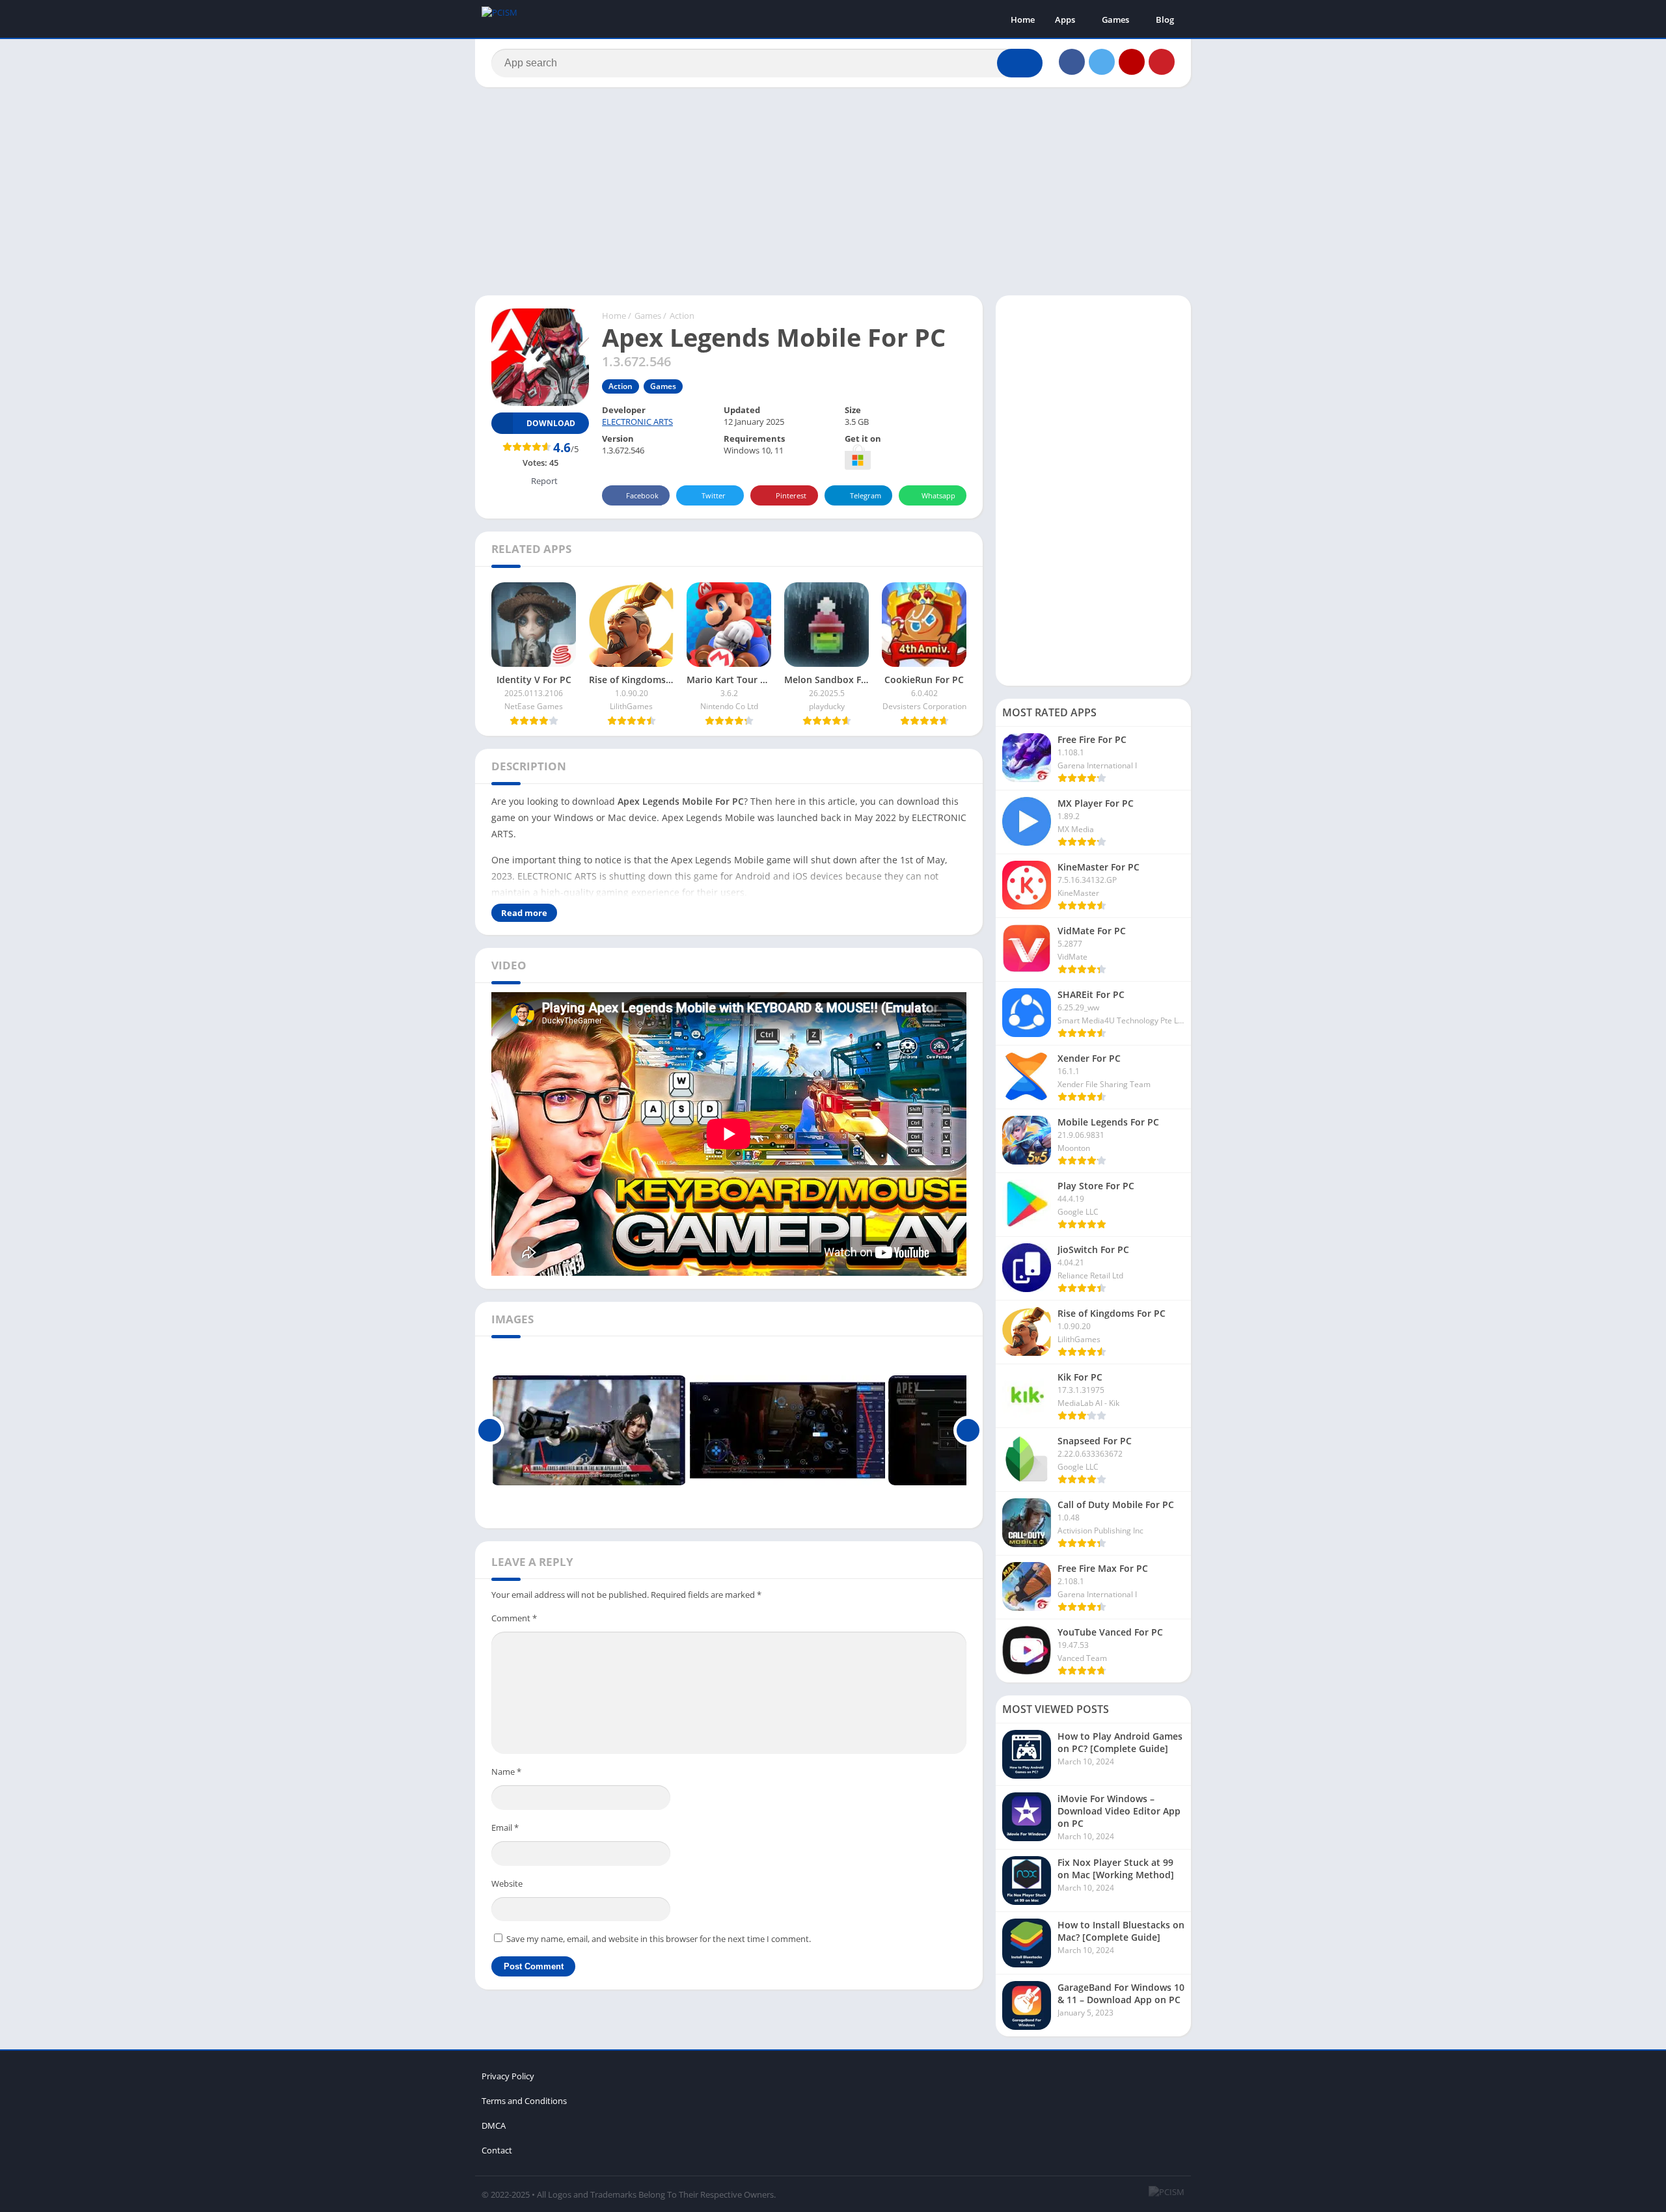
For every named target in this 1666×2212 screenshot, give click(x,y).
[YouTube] (1132, 62)
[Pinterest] (1162, 62)
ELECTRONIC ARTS (637, 422)
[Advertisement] (833, 191)
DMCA (494, 2125)
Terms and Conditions (524, 2101)
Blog (1165, 20)
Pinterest (791, 495)
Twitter (714, 495)
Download (551, 423)
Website (507, 1883)
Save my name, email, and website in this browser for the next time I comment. (659, 1939)
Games (1115, 20)
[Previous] (490, 1431)
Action (682, 316)
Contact (497, 2150)
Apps (1065, 20)
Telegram (866, 495)
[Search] (1020, 63)
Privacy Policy (508, 2076)
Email (505, 1828)
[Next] (968, 1431)
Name (506, 1772)
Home (1023, 20)
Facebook (642, 495)
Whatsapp (938, 495)
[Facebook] (1072, 62)
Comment (514, 1618)
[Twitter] (1102, 62)
